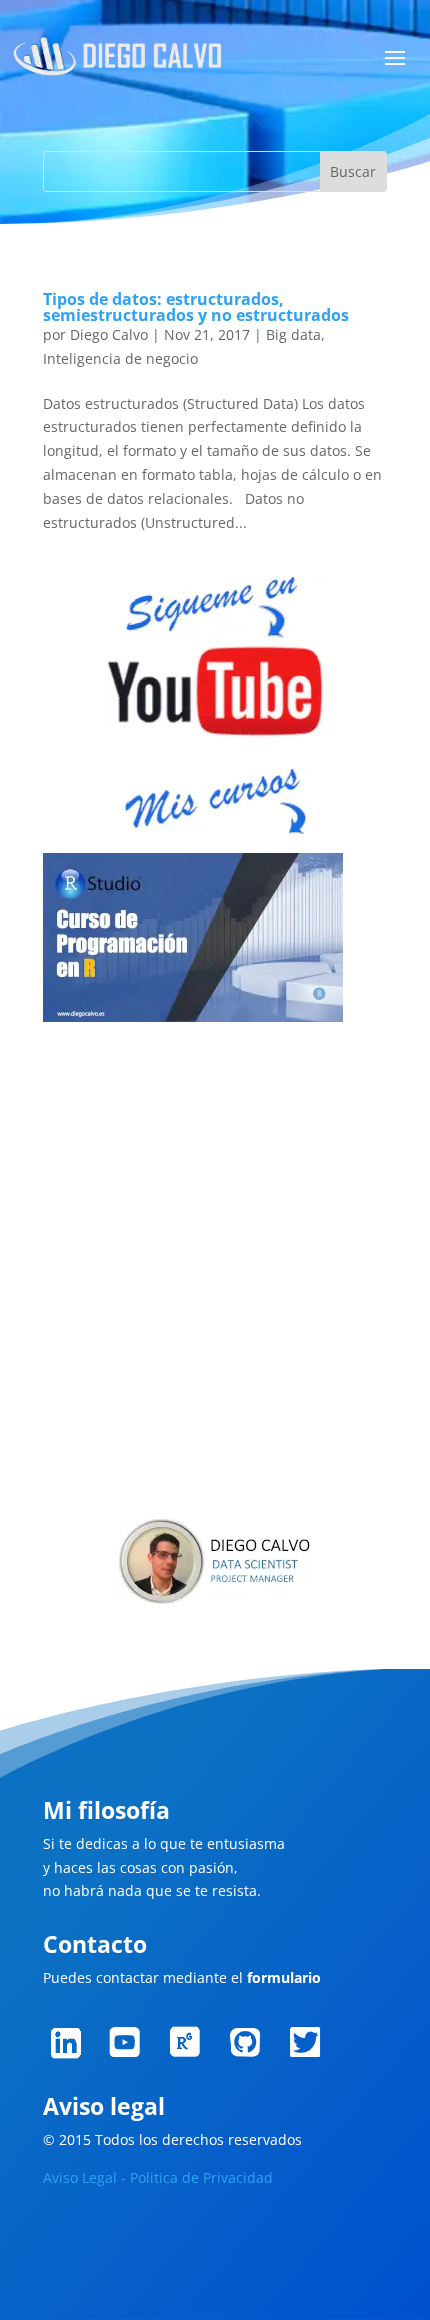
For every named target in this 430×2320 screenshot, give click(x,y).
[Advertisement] (215, 1274)
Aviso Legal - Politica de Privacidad (158, 2177)
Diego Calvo (109, 334)
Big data (293, 334)
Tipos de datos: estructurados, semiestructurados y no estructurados (196, 307)
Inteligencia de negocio (120, 358)
